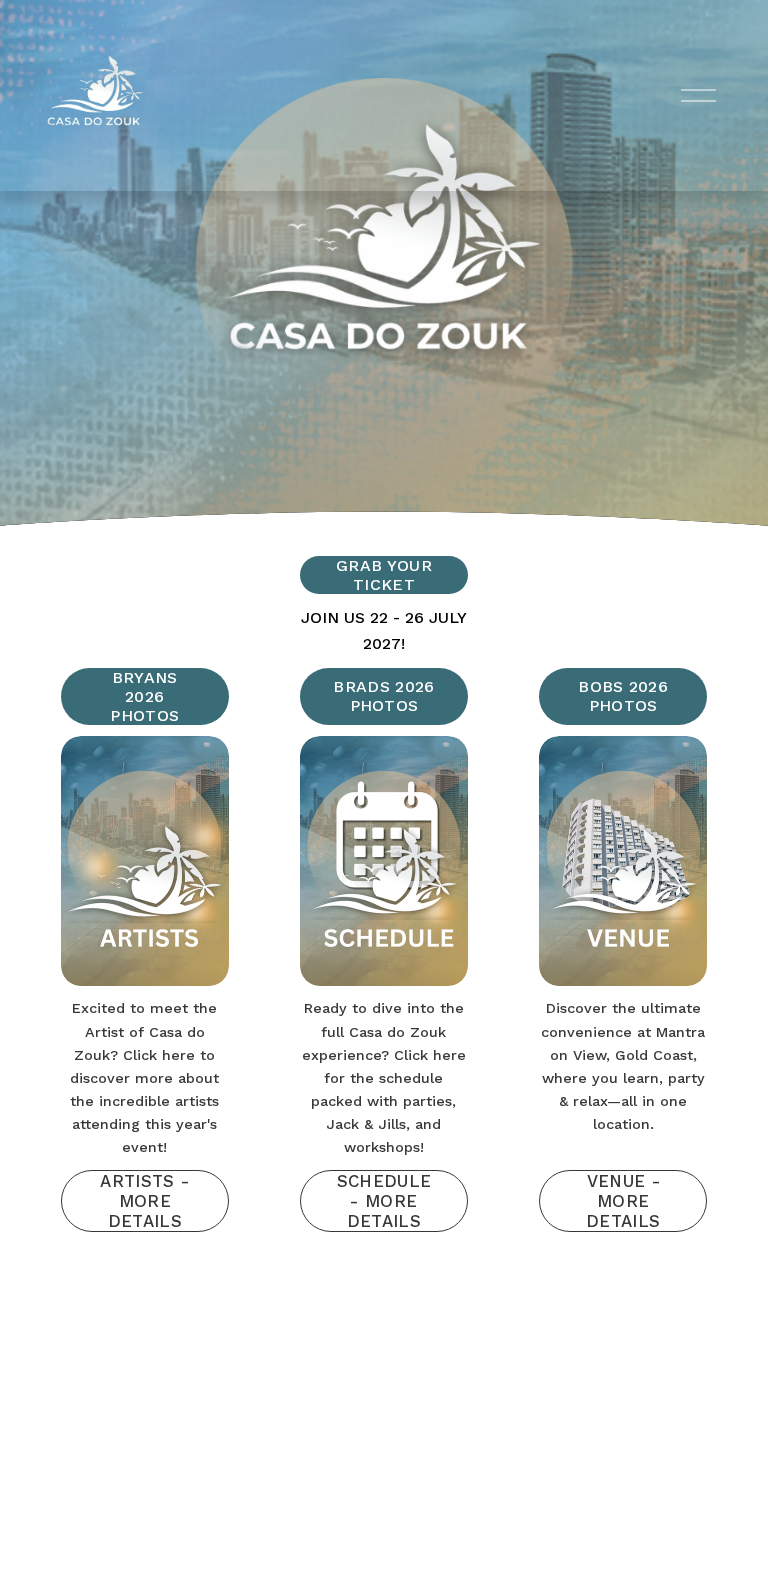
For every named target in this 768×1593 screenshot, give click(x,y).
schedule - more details (384, 1201)
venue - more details (623, 1201)
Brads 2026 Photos (383, 696)
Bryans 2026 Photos (144, 696)
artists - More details (144, 1201)
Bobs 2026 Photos (623, 696)
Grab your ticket (384, 575)
